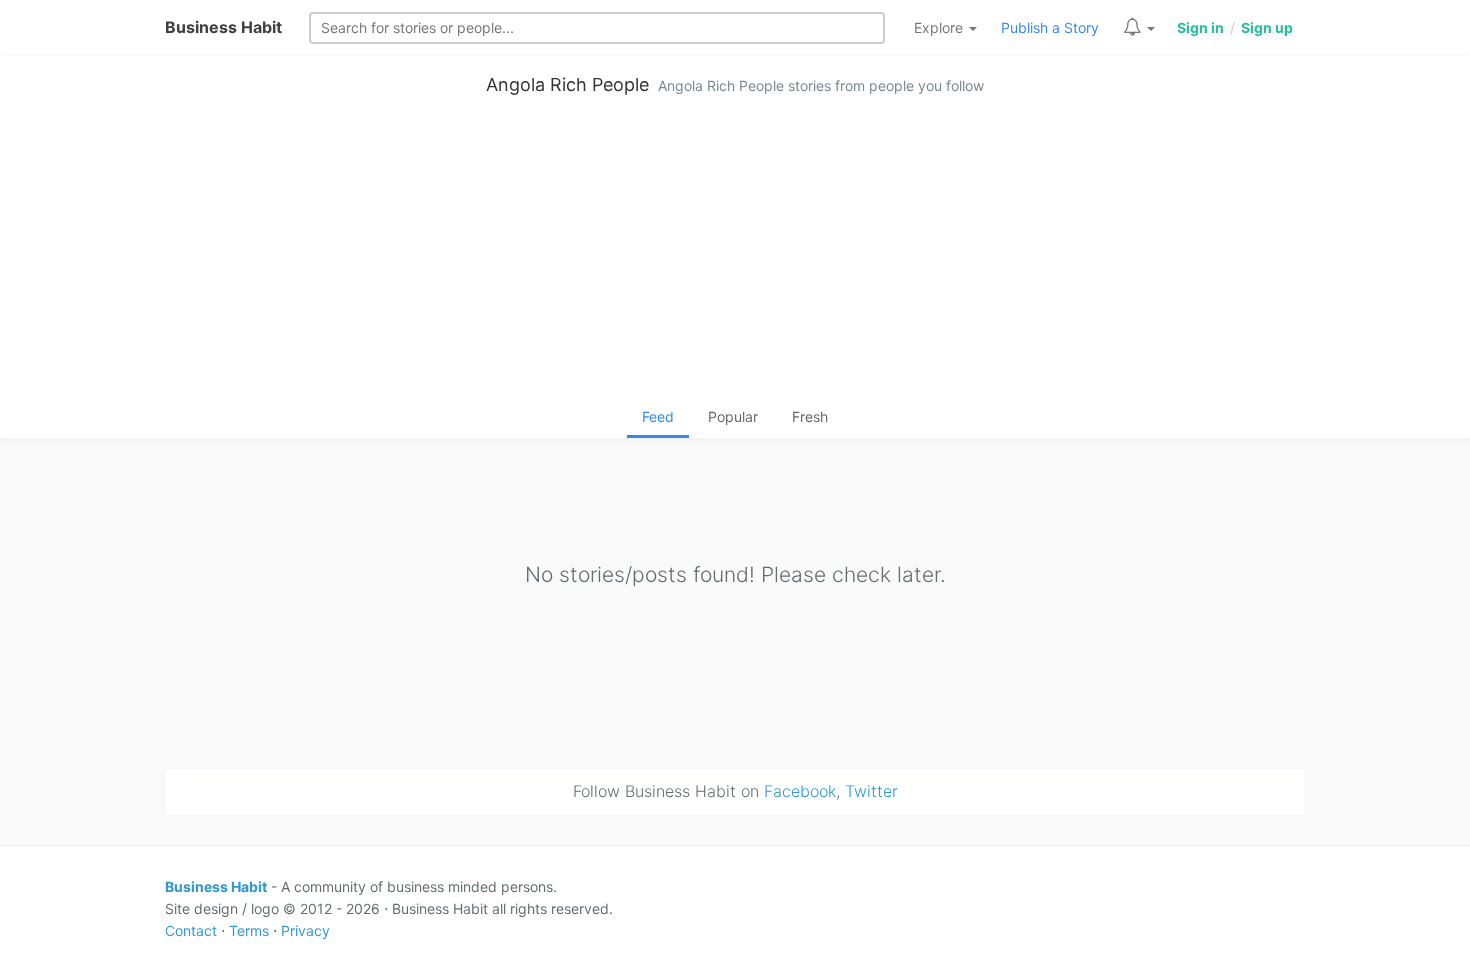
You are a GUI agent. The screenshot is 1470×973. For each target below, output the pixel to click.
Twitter (871, 791)
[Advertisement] (735, 256)
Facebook (800, 791)
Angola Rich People (567, 84)
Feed (658, 416)
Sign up (1267, 27)
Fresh (810, 416)
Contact (191, 930)
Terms (249, 930)
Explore (940, 27)
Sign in (1200, 27)
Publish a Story (1050, 27)
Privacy (305, 930)
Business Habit (223, 27)
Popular (733, 416)
